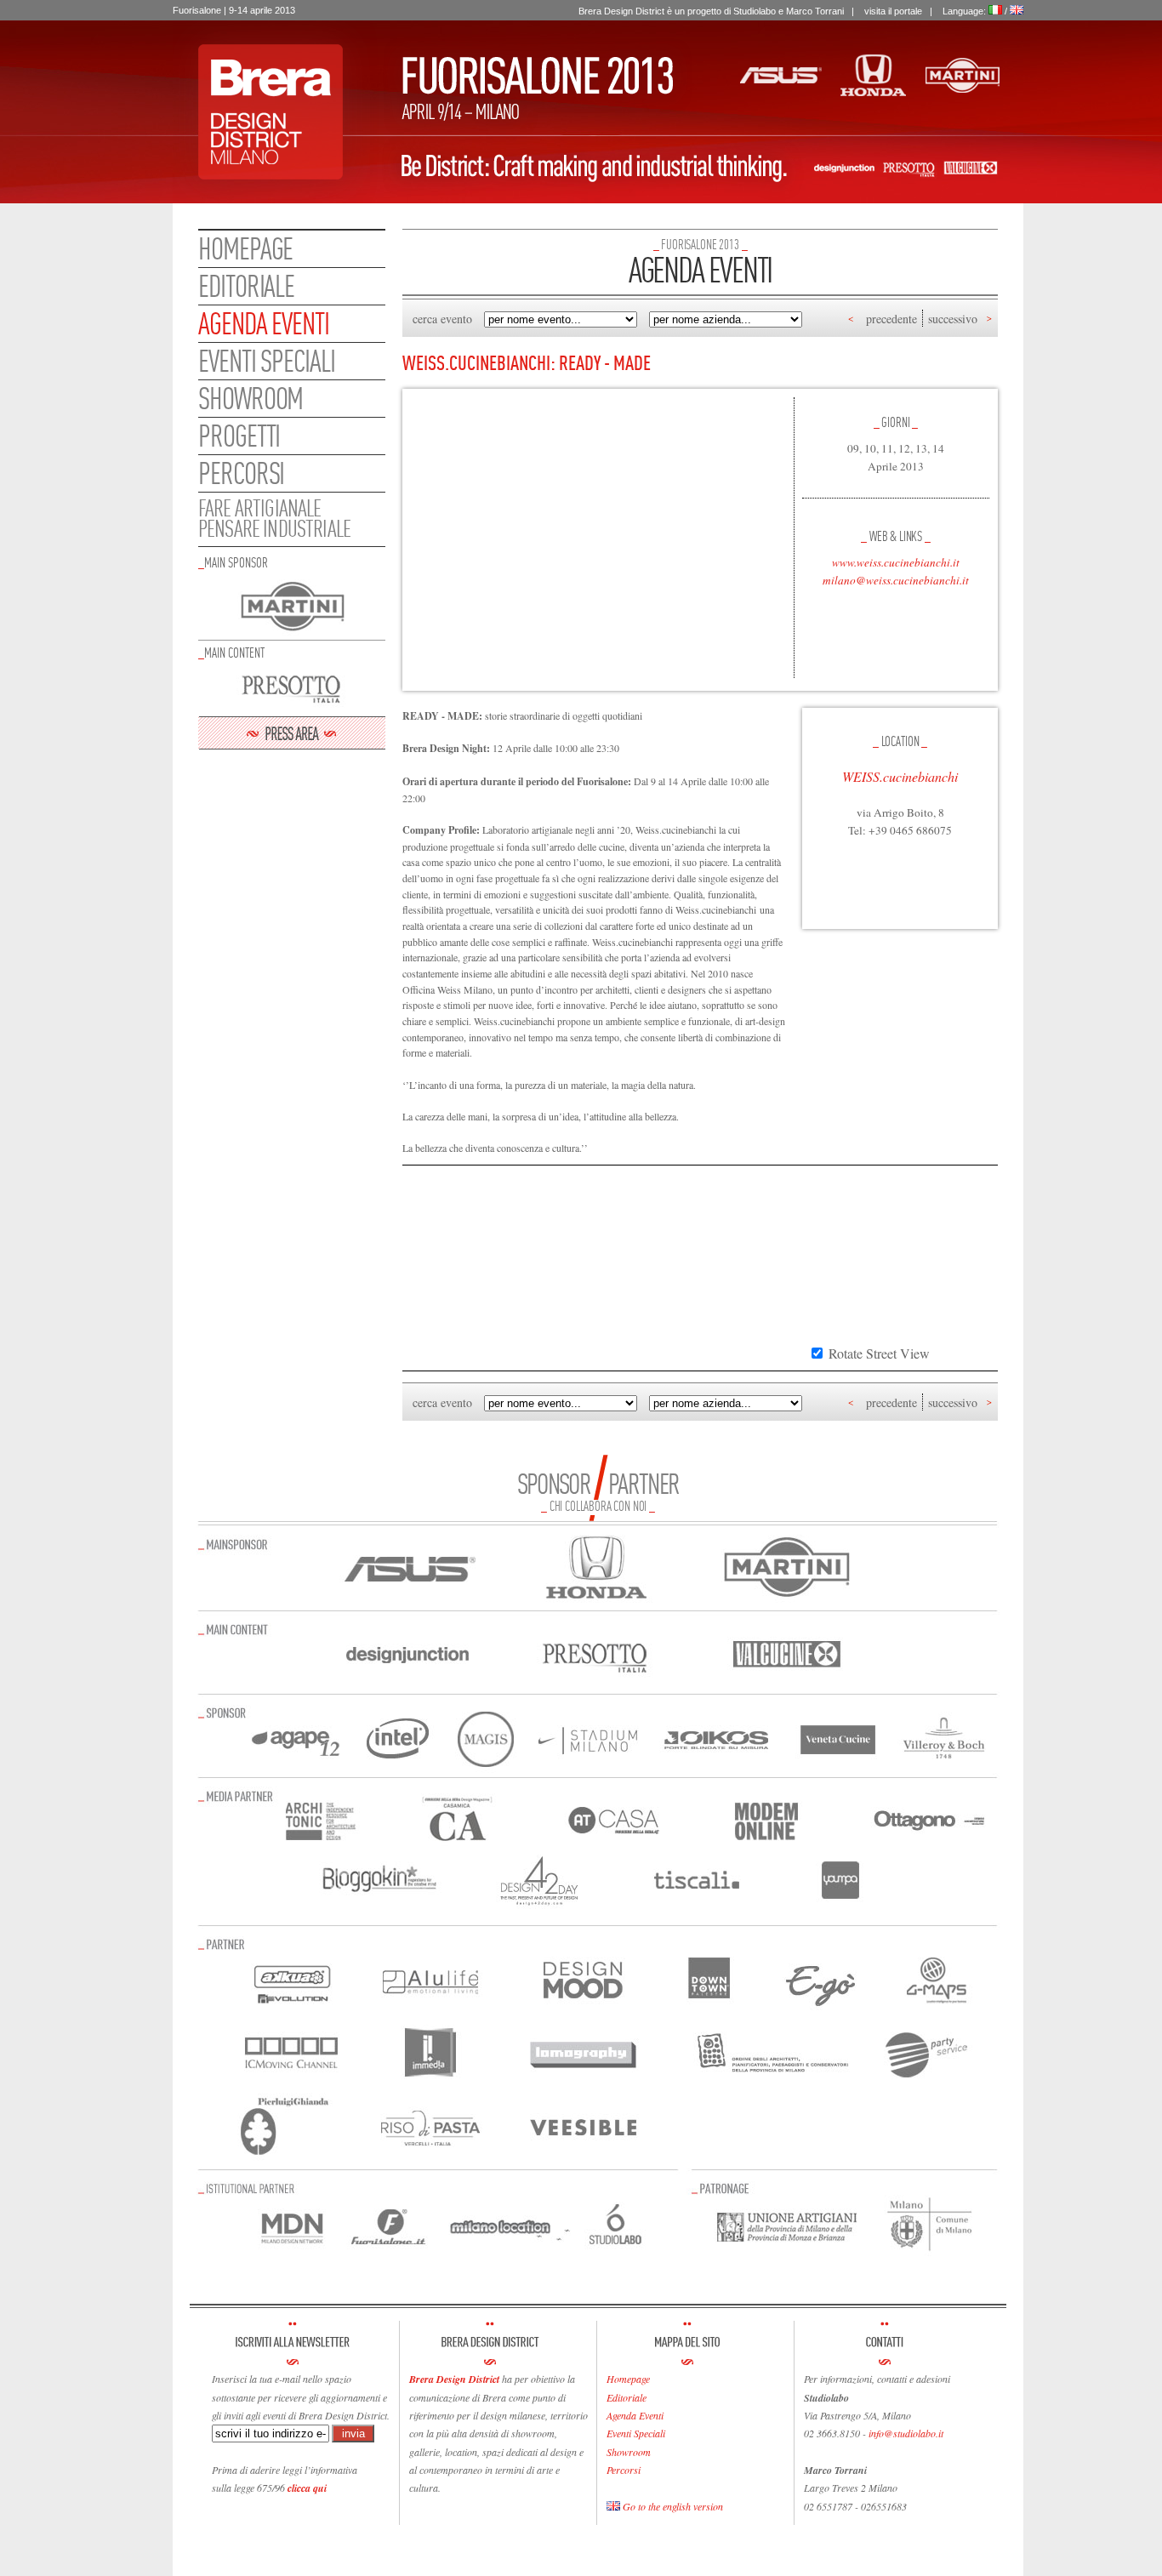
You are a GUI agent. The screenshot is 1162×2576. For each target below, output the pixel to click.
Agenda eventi (264, 323)
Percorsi (241, 473)
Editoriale (246, 286)
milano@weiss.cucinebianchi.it (896, 580)
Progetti (239, 436)
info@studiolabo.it (906, 2433)
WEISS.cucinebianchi (900, 776)
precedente (891, 319)
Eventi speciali (267, 361)
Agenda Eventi (635, 2415)
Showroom (251, 398)
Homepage (245, 248)
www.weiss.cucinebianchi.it (896, 562)
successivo (953, 319)
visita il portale (893, 11)
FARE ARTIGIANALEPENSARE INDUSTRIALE (274, 518)
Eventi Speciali (636, 2433)
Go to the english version (672, 2506)
